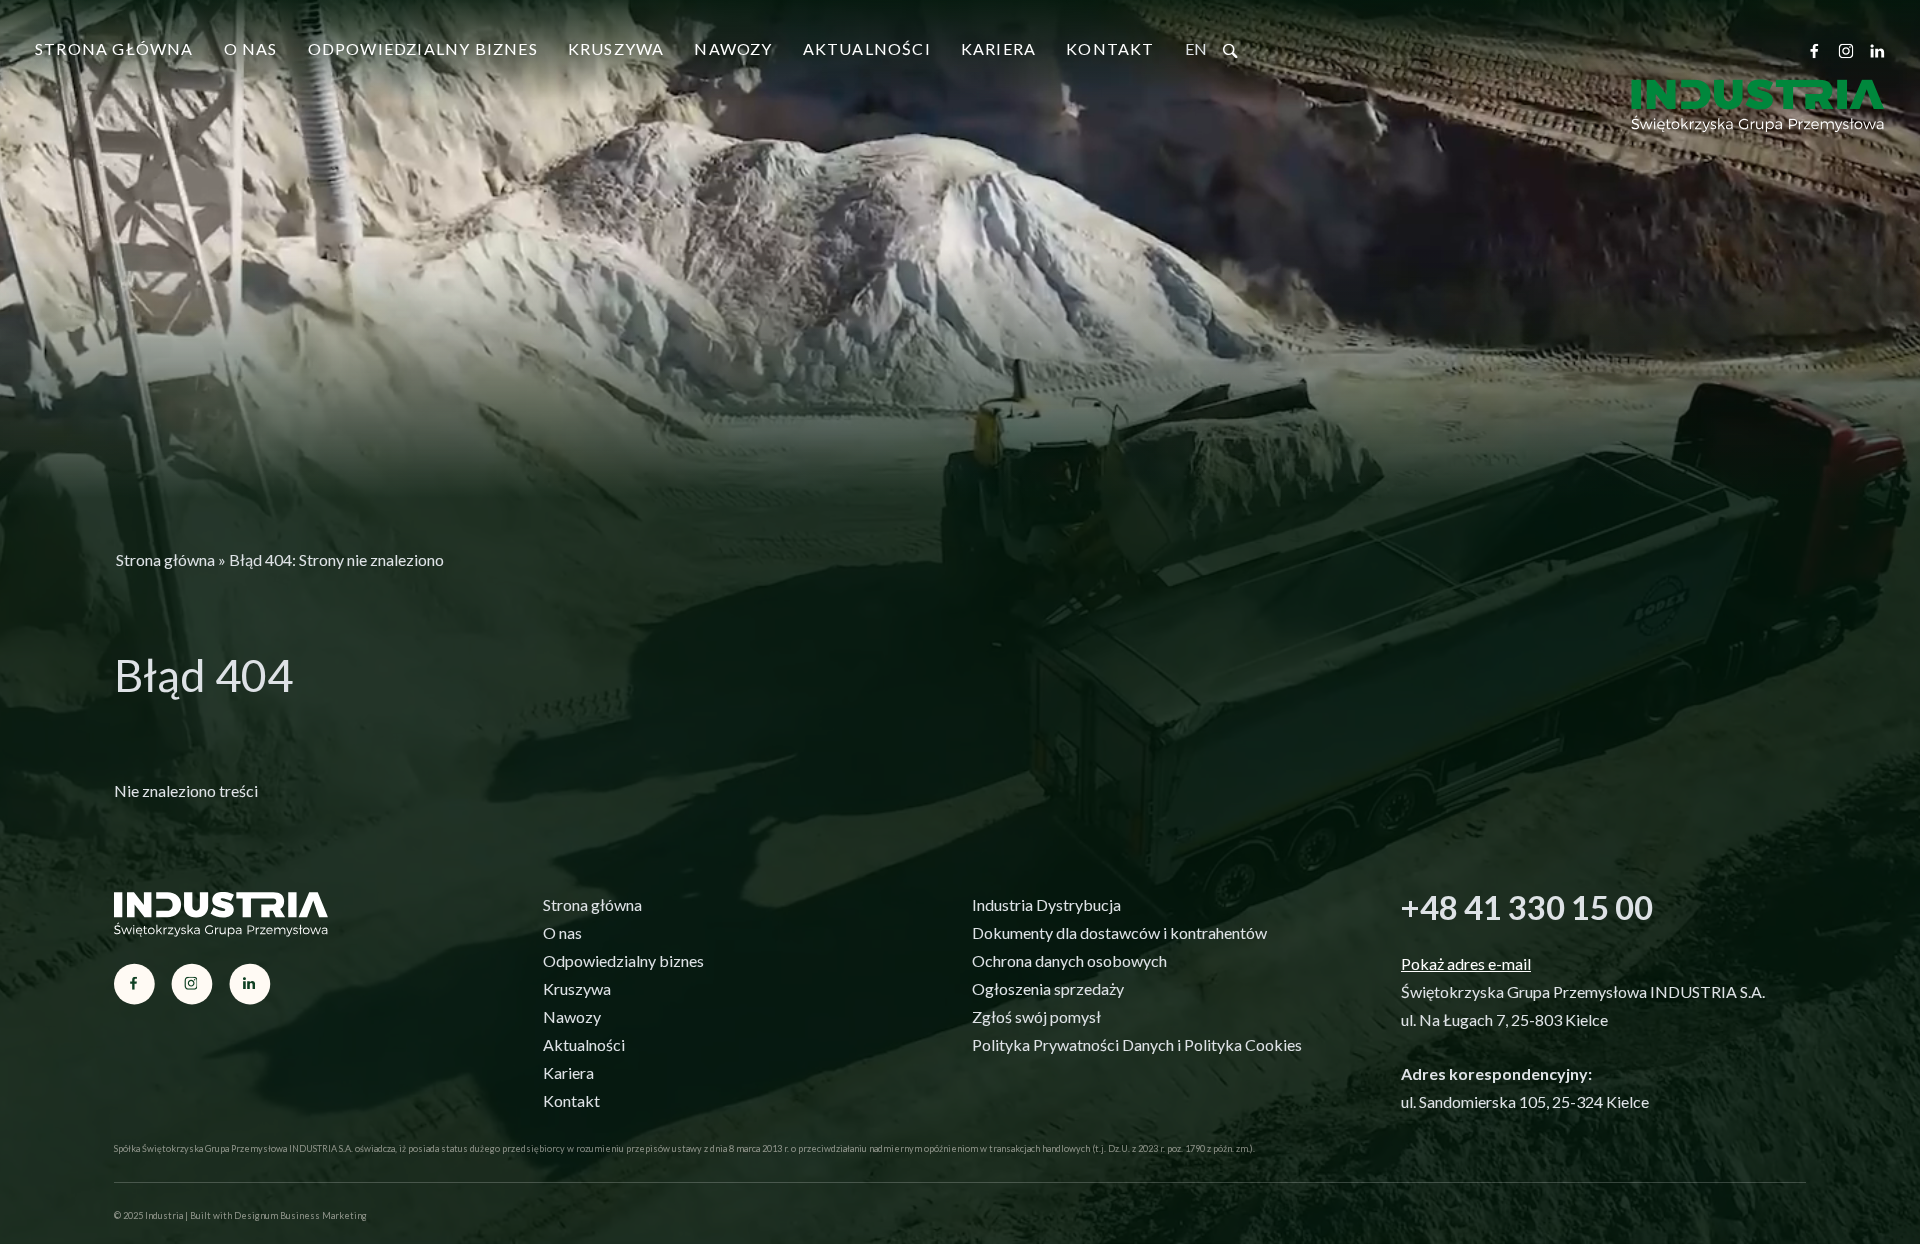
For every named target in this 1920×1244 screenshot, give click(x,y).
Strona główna (114, 48)
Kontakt (1110, 48)
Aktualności (867, 48)
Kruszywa (616, 48)
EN (1196, 48)
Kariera (998, 48)
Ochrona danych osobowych (1069, 960)
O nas (251, 48)
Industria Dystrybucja (1046, 904)
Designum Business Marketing (300, 1215)
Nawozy (733, 48)
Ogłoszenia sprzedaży (1048, 988)
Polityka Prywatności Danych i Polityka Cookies (1137, 1044)
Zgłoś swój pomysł (1036, 1016)
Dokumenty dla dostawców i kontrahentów (1119, 932)
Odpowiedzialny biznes (423, 48)
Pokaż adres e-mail (1466, 963)
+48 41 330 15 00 (1527, 907)
